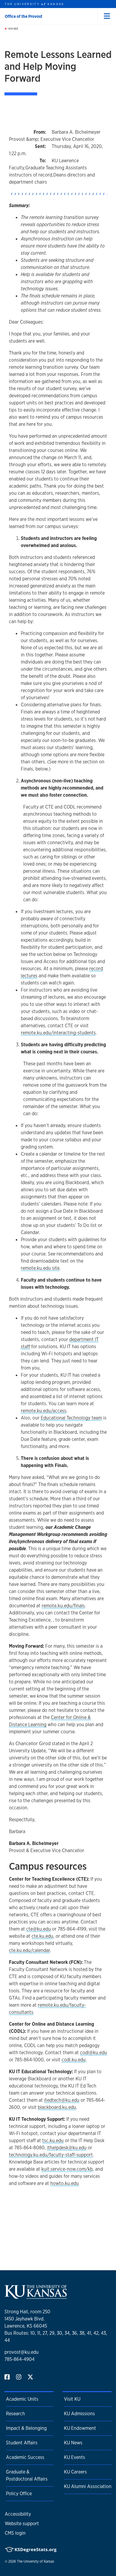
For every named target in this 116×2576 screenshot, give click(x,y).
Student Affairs (22, 2443)
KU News (73, 2443)
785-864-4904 (19, 2359)
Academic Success (25, 2457)
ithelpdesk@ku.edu (67, 2148)
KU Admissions (79, 2414)
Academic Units (22, 2399)
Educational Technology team (71, 1418)
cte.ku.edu (42, 1936)
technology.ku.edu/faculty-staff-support (51, 2155)
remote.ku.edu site (40, 1268)
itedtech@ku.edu (62, 2100)
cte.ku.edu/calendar (29, 1950)
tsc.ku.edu (53, 2141)
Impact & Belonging (26, 2428)
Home (13, 29)
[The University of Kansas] (36, 2296)
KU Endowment (80, 2428)
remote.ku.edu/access (44, 1411)
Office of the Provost (23, 16)
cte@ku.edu (39, 1929)
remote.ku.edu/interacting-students (58, 1033)
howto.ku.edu (65, 2183)
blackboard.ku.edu (57, 2107)
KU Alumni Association (88, 2486)
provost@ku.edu (22, 2352)
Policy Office (19, 2494)
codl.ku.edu (74, 2060)
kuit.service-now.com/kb (67, 2169)
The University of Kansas (36, 2561)
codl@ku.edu (94, 2053)
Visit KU (72, 2399)
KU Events (75, 2457)
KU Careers (75, 2472)
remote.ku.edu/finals (63, 1606)
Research (15, 2414)
